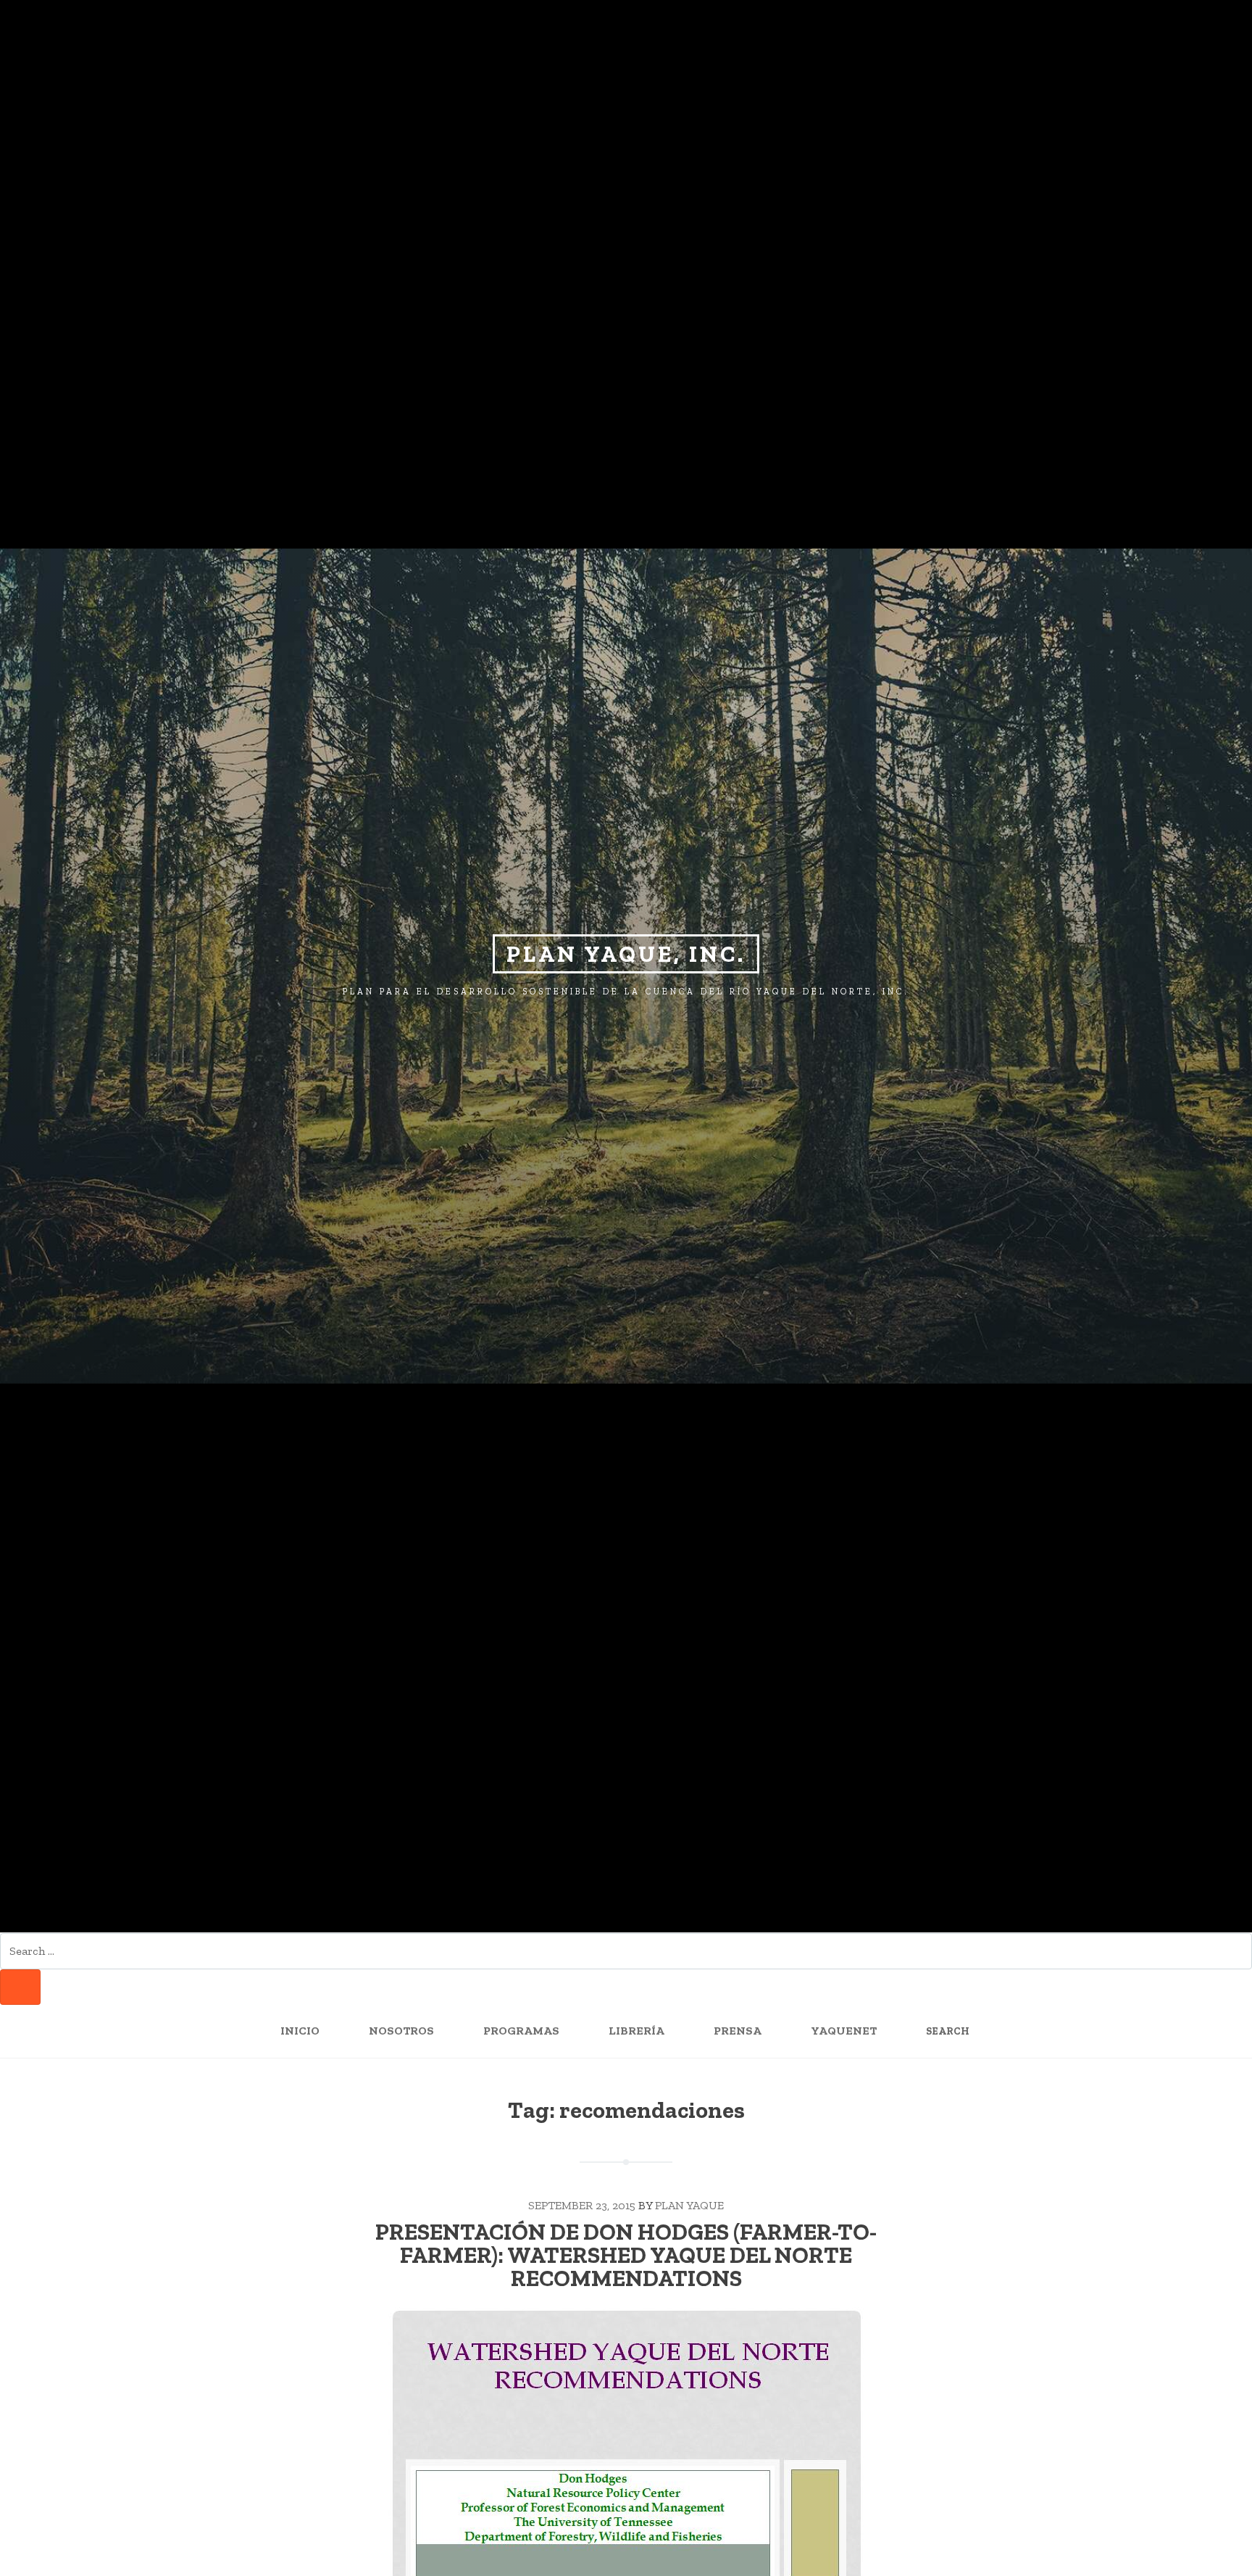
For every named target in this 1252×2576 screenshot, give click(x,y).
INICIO (300, 2031)
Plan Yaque (689, 2205)
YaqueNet (844, 2031)
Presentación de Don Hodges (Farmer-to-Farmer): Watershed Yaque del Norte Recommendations (626, 2255)
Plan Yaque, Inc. (626, 954)
